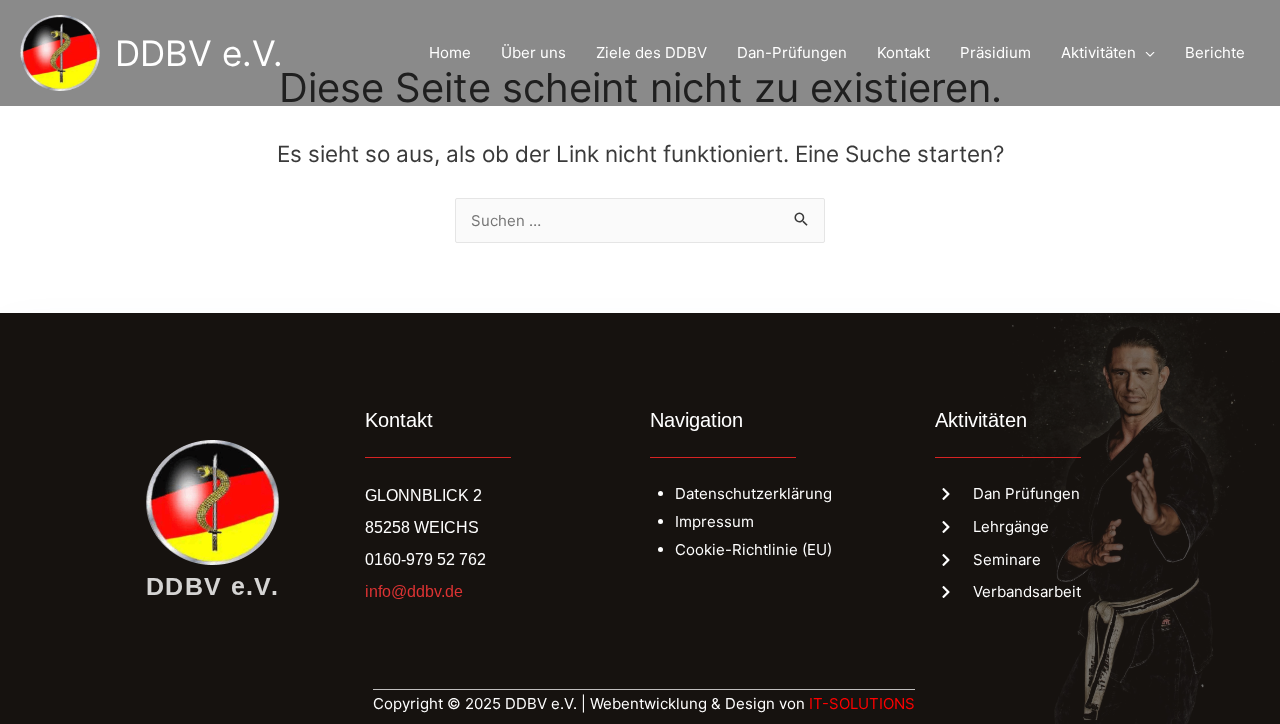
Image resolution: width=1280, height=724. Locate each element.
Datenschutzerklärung (753, 493)
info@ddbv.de (414, 591)
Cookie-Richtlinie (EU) (753, 549)
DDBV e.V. (199, 53)
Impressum (714, 521)
